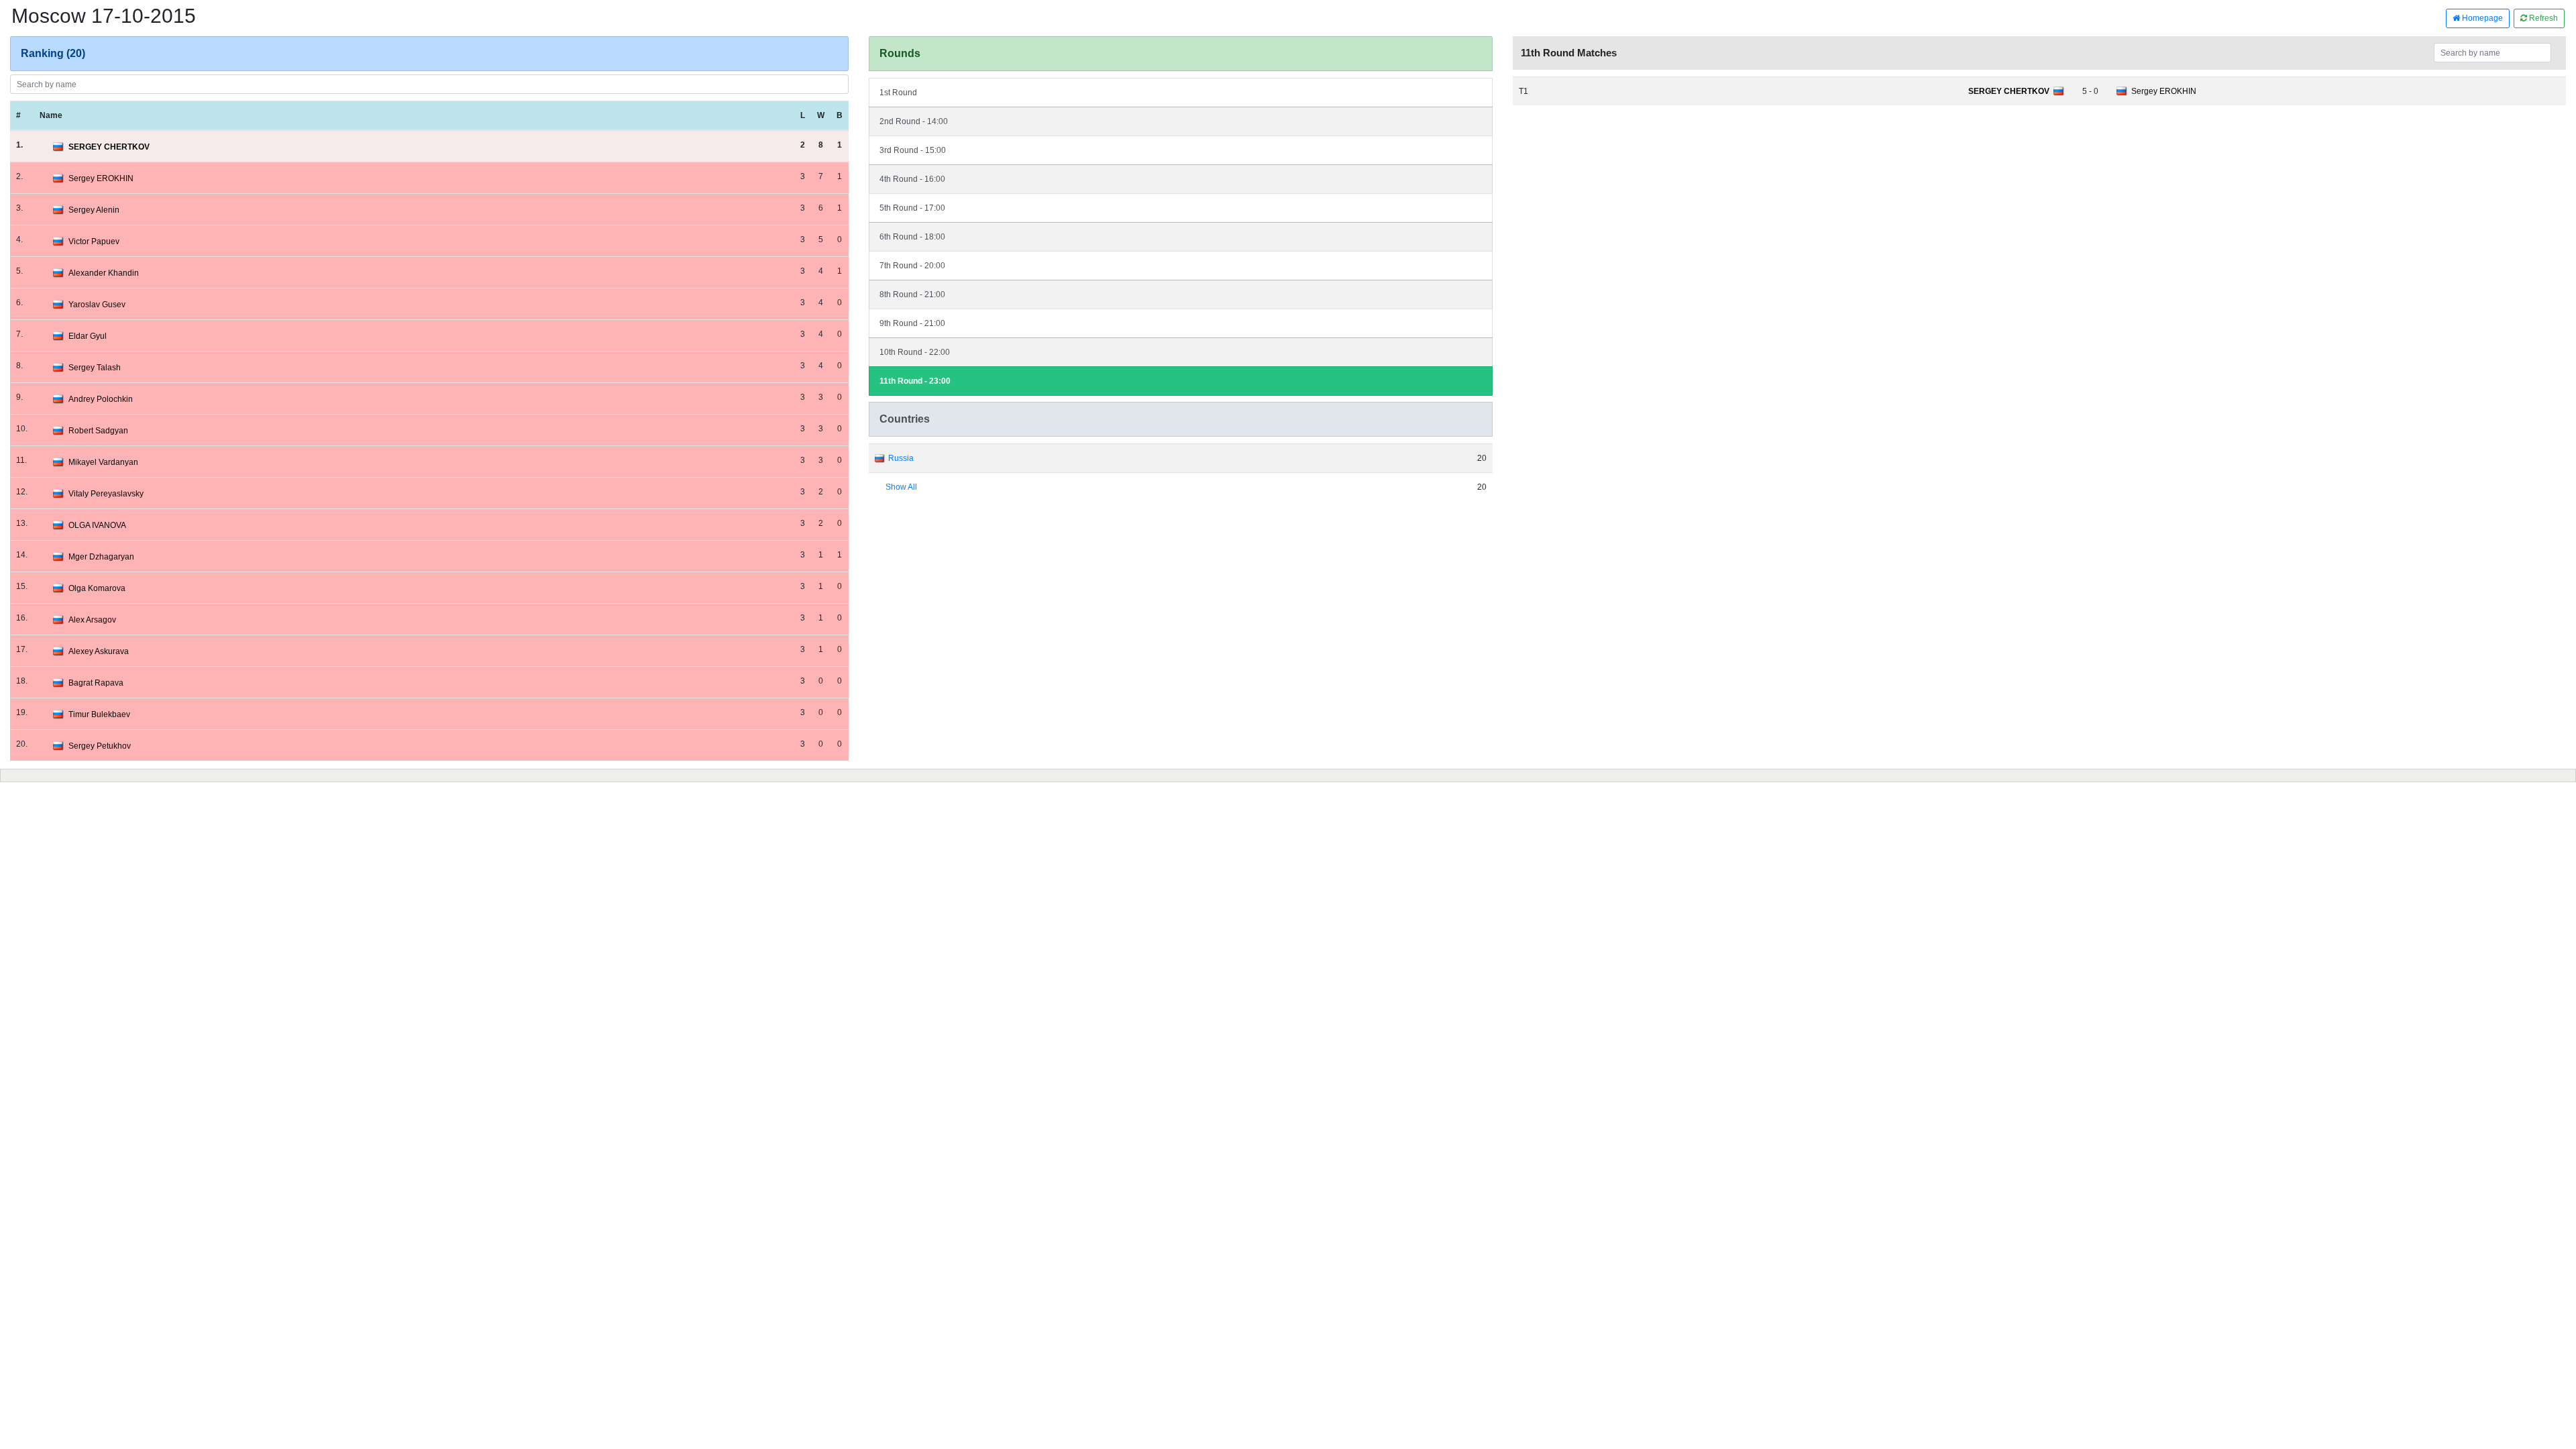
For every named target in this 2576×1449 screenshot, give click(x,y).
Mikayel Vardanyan (103, 462)
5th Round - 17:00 (912, 208)
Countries (905, 419)
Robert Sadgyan (98, 431)
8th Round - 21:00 (912, 294)
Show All (901, 487)
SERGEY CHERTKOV (109, 147)
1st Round (898, 93)
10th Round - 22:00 (915, 352)
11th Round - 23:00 (915, 381)
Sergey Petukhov (100, 746)
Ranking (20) (53, 53)
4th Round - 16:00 (912, 179)
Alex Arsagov (92, 620)
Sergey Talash (95, 368)
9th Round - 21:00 (912, 323)
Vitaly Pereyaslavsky (106, 494)
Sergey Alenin (94, 210)
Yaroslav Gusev (97, 305)
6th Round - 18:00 (912, 237)
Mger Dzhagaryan (101, 557)
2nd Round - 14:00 (914, 121)
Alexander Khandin (104, 273)
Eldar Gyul (88, 336)
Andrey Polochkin (101, 399)
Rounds (900, 53)
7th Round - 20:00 (912, 266)
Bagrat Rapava (96, 683)
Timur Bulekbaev (99, 714)
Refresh (2542, 18)
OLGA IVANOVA (97, 525)
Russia (901, 458)
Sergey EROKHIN (101, 178)
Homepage (2481, 18)
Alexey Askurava (99, 651)
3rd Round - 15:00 (913, 150)
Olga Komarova (97, 588)
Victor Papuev (94, 241)
